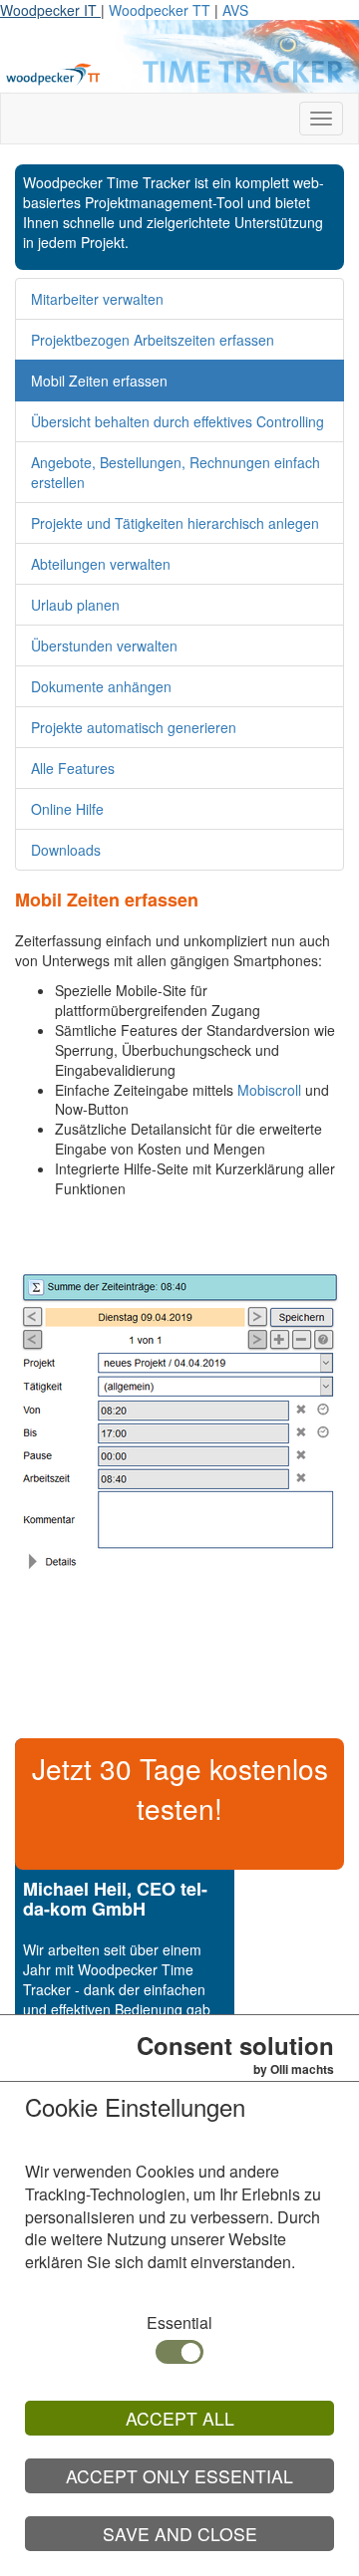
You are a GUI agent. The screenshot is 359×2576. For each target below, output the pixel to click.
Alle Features (73, 768)
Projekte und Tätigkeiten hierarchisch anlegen (175, 523)
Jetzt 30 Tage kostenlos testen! (180, 1788)
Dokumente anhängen (101, 686)
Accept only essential (179, 2476)
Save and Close (180, 2534)
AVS (235, 10)
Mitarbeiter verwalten (97, 299)
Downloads (66, 850)
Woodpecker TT (162, 10)
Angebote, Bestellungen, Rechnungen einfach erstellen (176, 472)
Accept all (180, 2418)
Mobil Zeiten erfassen (99, 381)
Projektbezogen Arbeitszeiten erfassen (153, 340)
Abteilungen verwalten (101, 564)
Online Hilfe (67, 809)
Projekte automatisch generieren (134, 727)
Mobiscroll (269, 1090)
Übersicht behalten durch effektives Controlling (178, 421)
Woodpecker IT (50, 10)
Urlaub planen (75, 605)
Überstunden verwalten (104, 645)
